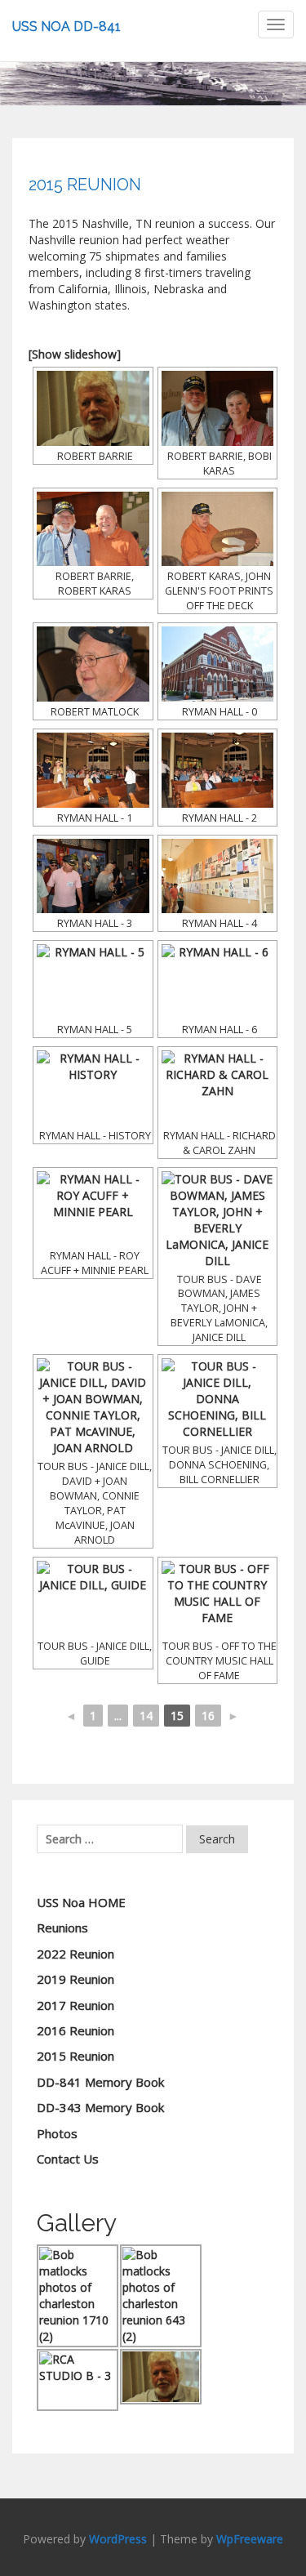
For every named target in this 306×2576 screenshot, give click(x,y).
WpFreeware (250, 2539)
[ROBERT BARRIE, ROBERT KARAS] (93, 529)
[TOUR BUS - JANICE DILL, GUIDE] (93, 1598)
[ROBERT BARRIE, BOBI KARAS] (218, 408)
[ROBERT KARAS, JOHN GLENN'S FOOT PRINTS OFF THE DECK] (218, 529)
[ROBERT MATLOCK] (93, 664)
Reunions (62, 1928)
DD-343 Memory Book (100, 2107)
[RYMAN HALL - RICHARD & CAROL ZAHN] (218, 1088)
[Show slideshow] (75, 354)
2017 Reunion (75, 2005)
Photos (57, 2133)
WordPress (118, 2539)
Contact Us (68, 2159)
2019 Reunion (75, 1979)
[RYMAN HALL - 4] (218, 876)
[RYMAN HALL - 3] (93, 876)
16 (208, 1716)
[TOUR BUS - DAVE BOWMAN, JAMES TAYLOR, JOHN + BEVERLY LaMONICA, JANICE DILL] (218, 1220)
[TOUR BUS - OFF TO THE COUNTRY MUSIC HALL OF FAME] (218, 1598)
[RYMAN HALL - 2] (218, 770)
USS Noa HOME (81, 1902)
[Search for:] (110, 1839)
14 (146, 1716)
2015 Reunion (75, 2056)
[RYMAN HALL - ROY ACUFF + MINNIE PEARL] (93, 1209)
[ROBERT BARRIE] (93, 408)
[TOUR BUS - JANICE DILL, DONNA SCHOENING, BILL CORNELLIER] (218, 1399)
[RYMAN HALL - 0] (218, 664)
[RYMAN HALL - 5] (93, 982)
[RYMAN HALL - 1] (93, 770)
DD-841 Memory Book (100, 2082)
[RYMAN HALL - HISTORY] (93, 1088)
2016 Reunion (75, 2030)
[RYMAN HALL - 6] (218, 982)
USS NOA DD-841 (67, 27)
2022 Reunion (75, 1954)
